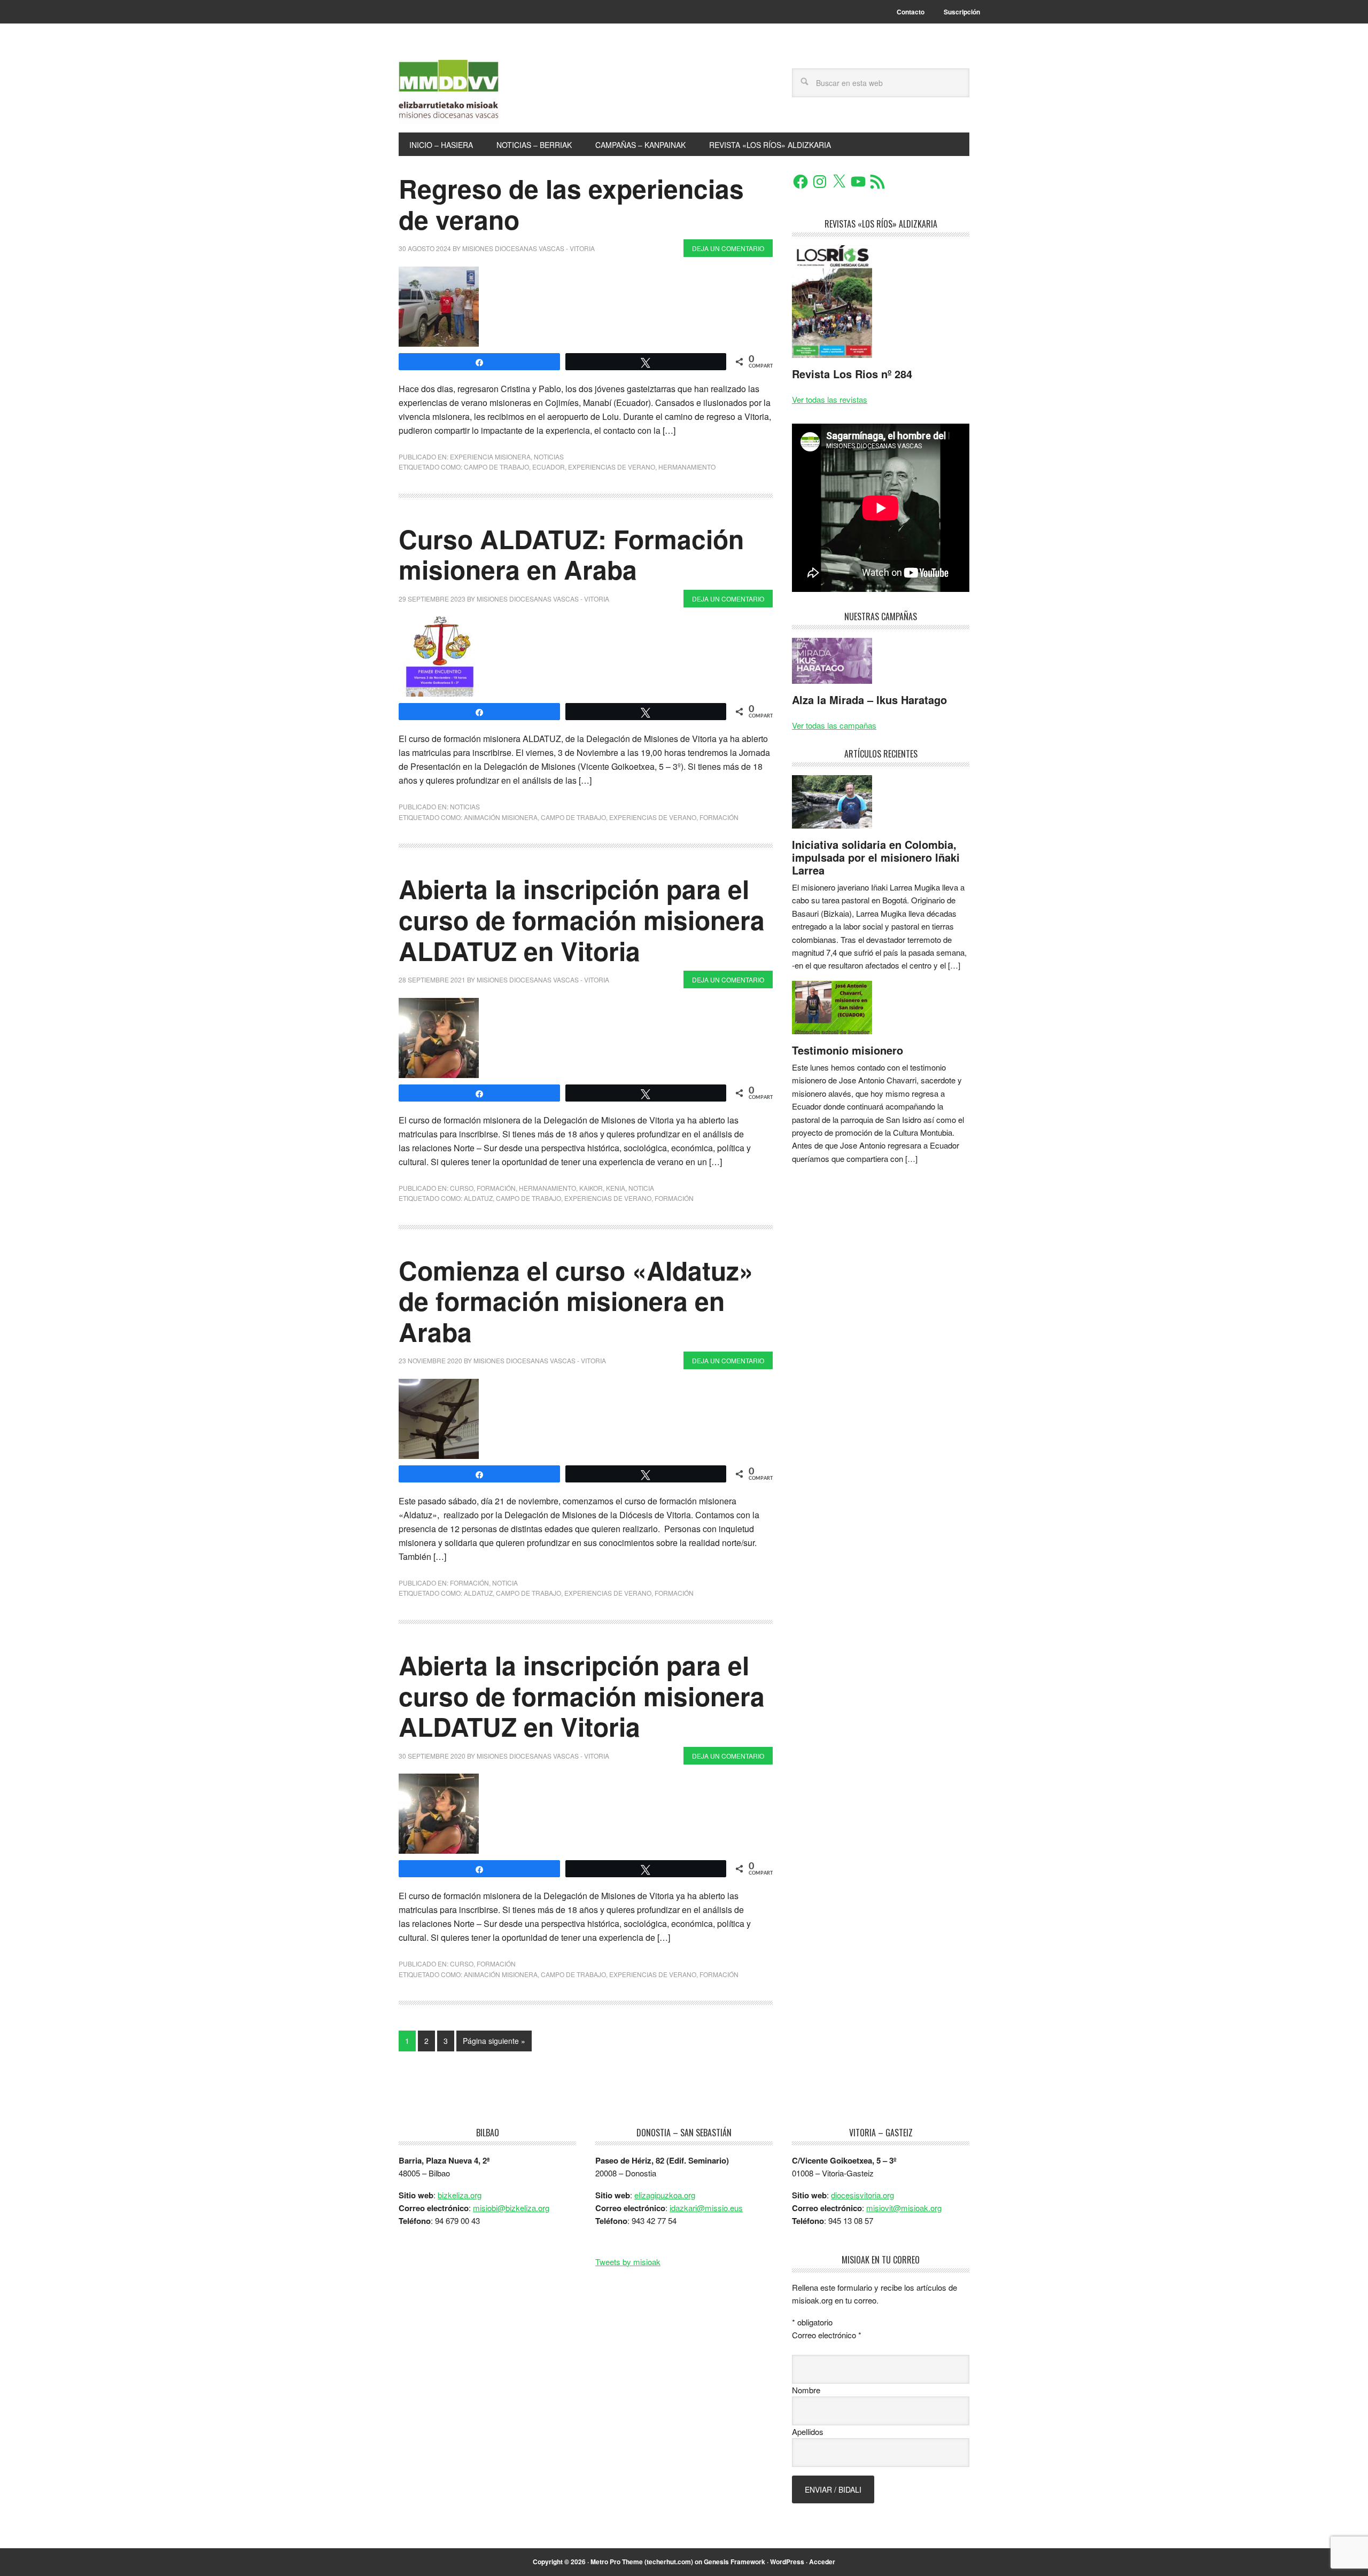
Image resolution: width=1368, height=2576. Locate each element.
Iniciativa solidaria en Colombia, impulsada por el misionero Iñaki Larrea (876, 857)
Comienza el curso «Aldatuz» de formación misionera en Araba (576, 1301)
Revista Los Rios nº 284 (852, 374)
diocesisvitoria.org (862, 2195)
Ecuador (549, 467)
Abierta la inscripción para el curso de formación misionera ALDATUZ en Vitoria (582, 919)
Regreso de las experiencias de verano (571, 204)
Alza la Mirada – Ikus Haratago (869, 700)
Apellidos (808, 2431)
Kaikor (591, 1188)
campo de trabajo (496, 467)
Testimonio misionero (848, 1050)
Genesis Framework (734, 2562)
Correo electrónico (827, 2335)
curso (462, 1188)
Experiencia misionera (490, 456)
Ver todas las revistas (830, 399)
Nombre (806, 2390)
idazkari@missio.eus (706, 2208)
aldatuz (478, 1198)
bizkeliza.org (460, 2195)
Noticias (549, 456)
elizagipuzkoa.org (665, 2195)
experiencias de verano (612, 467)
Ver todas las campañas (834, 725)
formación (719, 817)
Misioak (471, 92)
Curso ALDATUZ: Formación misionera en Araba (571, 554)
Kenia (616, 1188)
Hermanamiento (687, 467)
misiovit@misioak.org (904, 2208)
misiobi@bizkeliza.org (511, 2208)
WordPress (787, 2562)
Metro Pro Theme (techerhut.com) (642, 2562)
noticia (641, 1188)
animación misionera (501, 817)
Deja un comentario (728, 248)
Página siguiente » (494, 2041)
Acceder (822, 2562)
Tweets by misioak (628, 2262)
